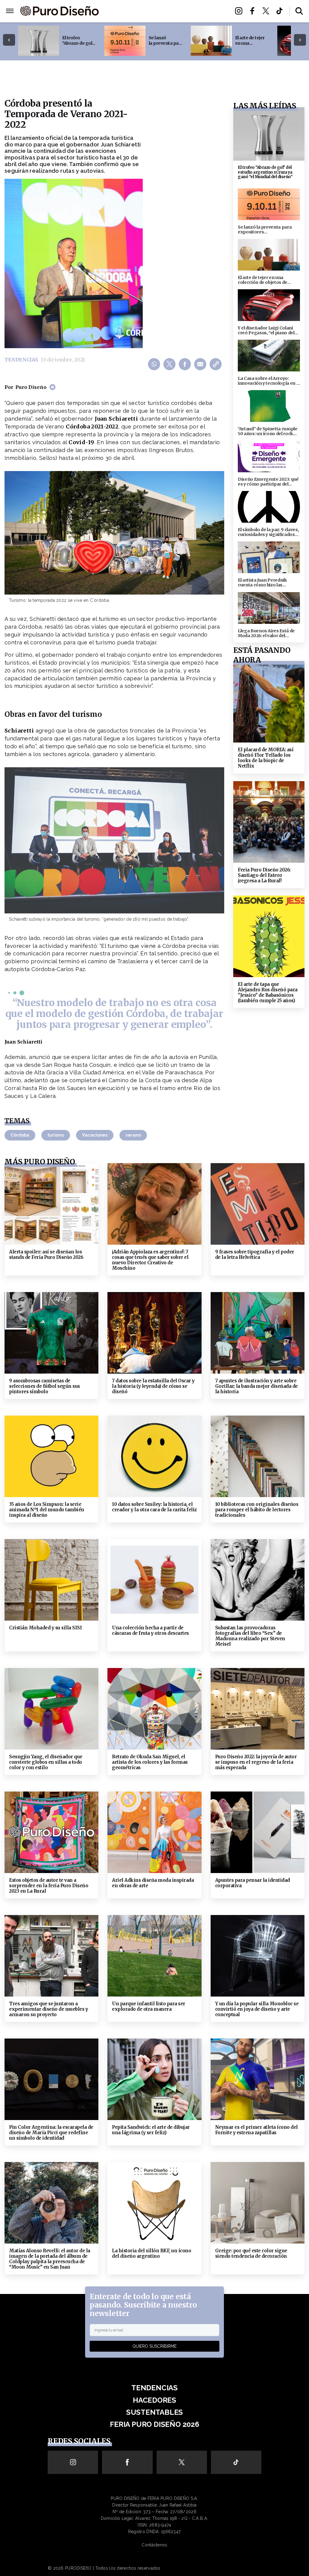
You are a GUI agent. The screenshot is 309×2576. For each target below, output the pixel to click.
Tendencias (126, 8)
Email (201, 364)
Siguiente (300, 40)
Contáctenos (154, 2545)
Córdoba (20, 1135)
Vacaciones (95, 1135)
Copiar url (217, 364)
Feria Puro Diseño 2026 (164, 15)
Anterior (9, 40)
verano (133, 1135)
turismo (56, 1135)
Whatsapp (155, 364)
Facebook (254, 11)
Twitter (268, 11)
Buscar (299, 11)
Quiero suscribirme (154, 2346)
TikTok (281, 11)
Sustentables (199, 8)
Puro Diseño (31, 387)
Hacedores (161, 8)
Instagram (240, 11)
